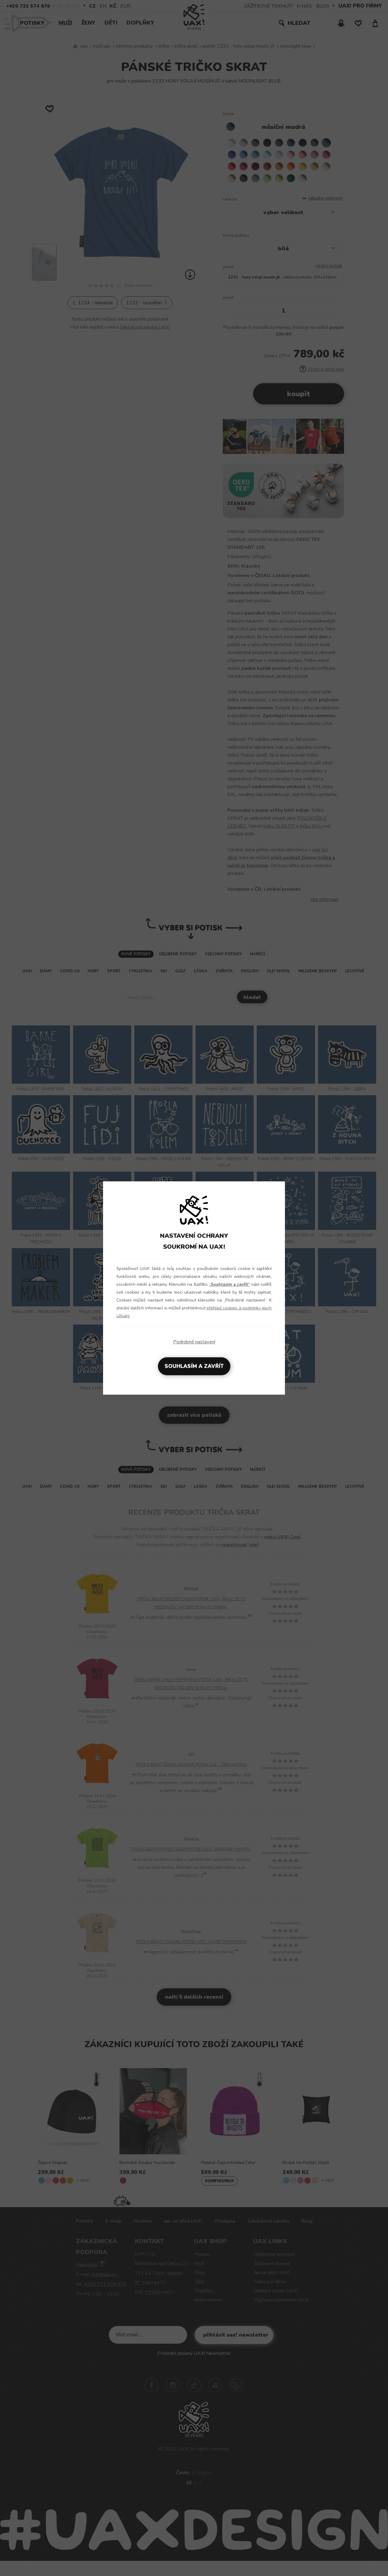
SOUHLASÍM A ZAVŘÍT (194, 1366)
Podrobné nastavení (194, 1342)
